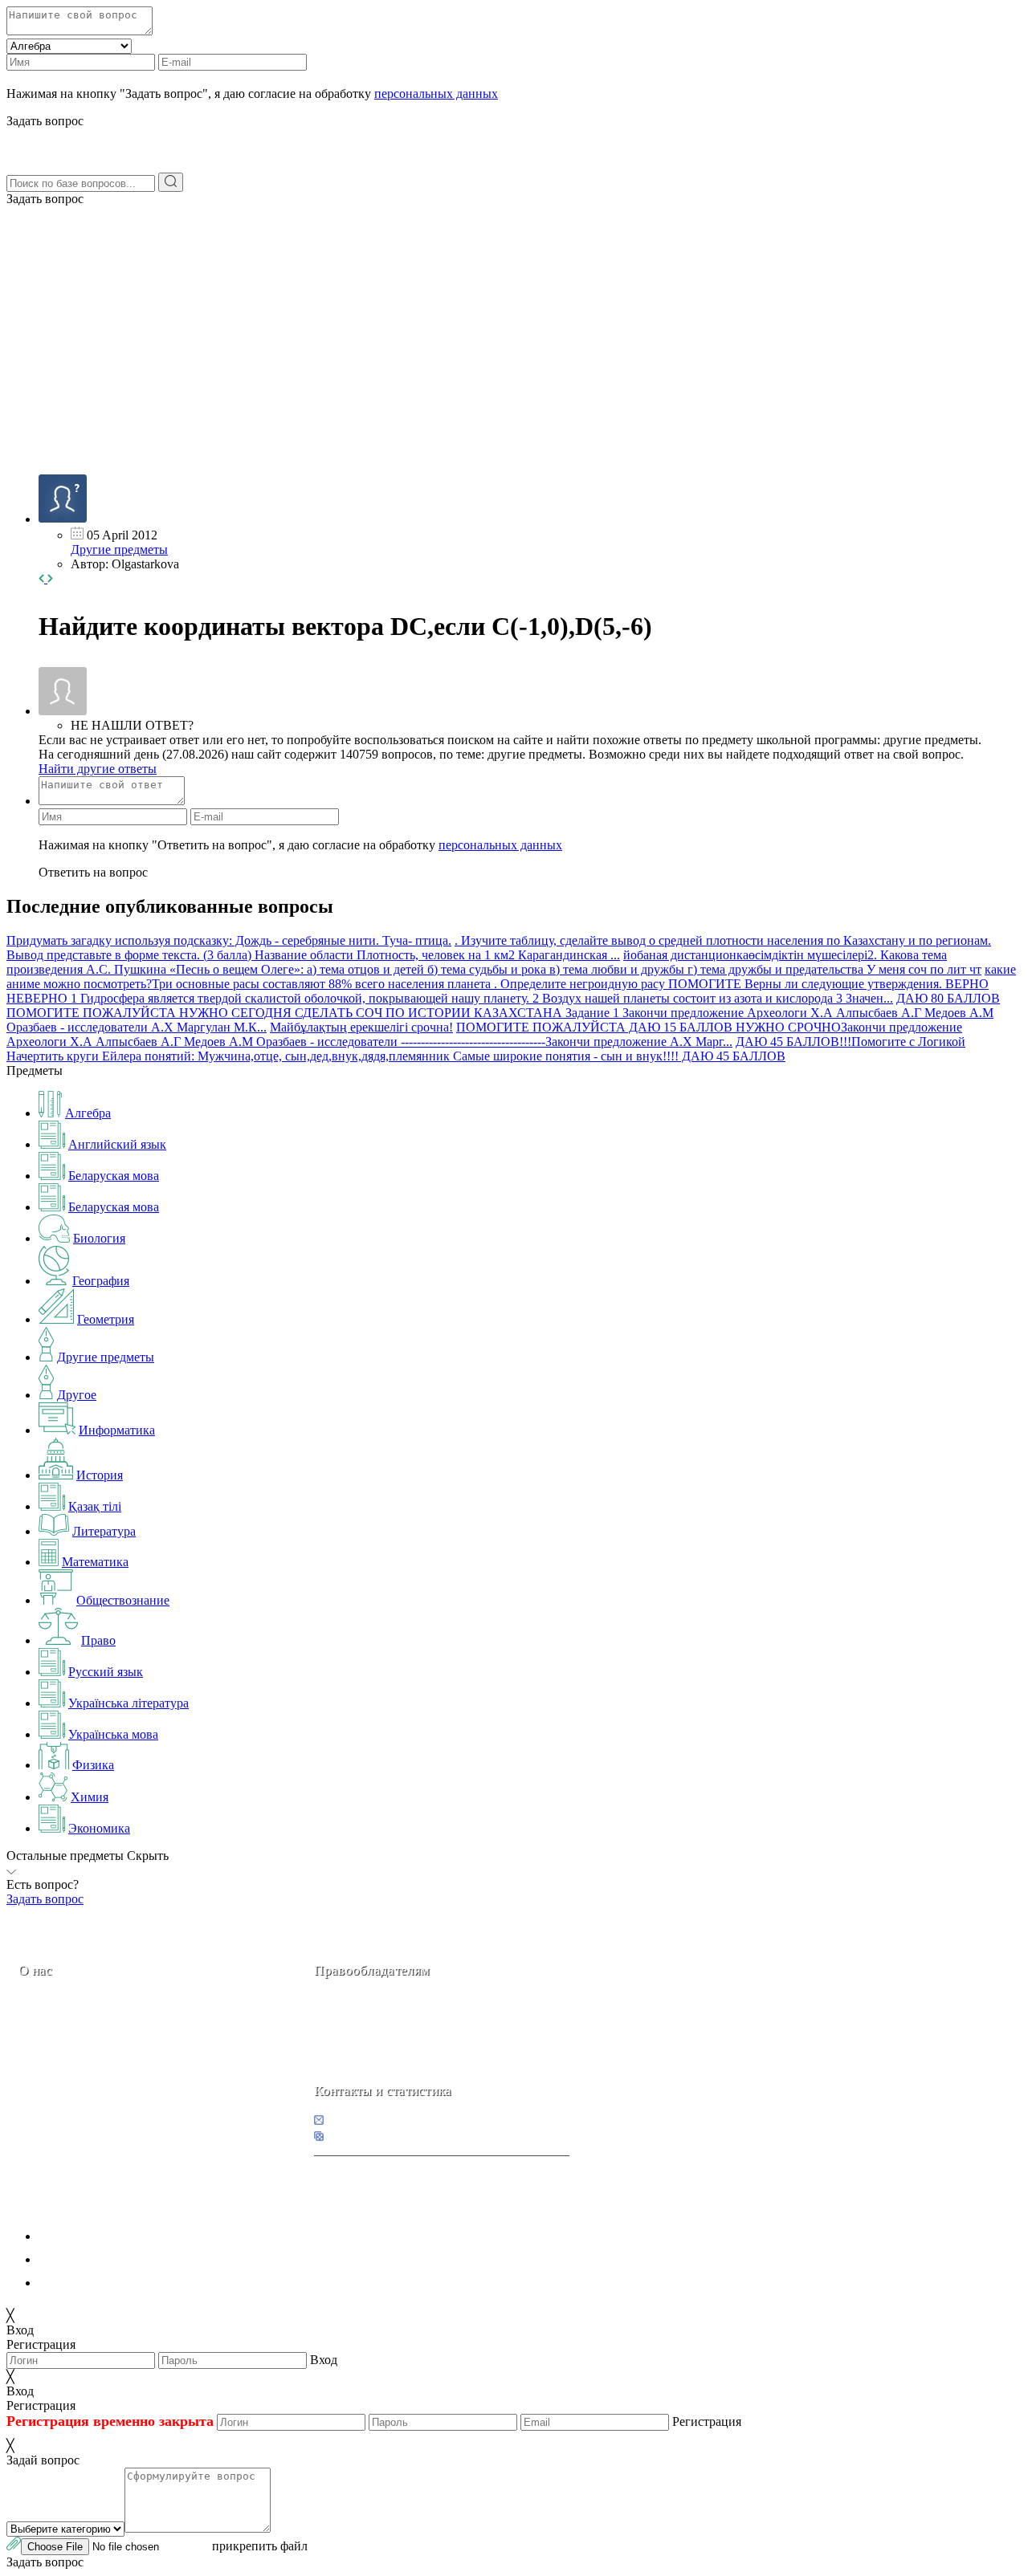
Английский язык (117, 1144)
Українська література (128, 1703)
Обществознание (123, 1600)
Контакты (73, 2084)
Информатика (117, 1430)
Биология (99, 1238)
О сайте (119, 2084)
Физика (93, 1765)
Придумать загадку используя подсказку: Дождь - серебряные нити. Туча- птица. (229, 940)
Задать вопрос (45, 199)
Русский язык (106, 1672)
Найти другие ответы (98, 769)
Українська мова (113, 1734)
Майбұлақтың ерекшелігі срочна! (361, 1027)
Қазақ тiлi (95, 1506)
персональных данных (436, 94)
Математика (95, 1562)
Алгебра (88, 1113)
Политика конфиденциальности (126, 2236)
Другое (77, 1395)
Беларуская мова (114, 1176)
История (100, 1475)
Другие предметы (119, 549)
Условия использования (104, 2283)
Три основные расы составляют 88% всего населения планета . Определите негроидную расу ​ (410, 984)
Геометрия (106, 1319)
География (101, 1281)
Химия (90, 1797)
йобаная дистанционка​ (686, 955)
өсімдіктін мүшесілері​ (808, 955)
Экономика (99, 1828)
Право (98, 1640)
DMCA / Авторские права (110, 2259)
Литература (104, 1531)
